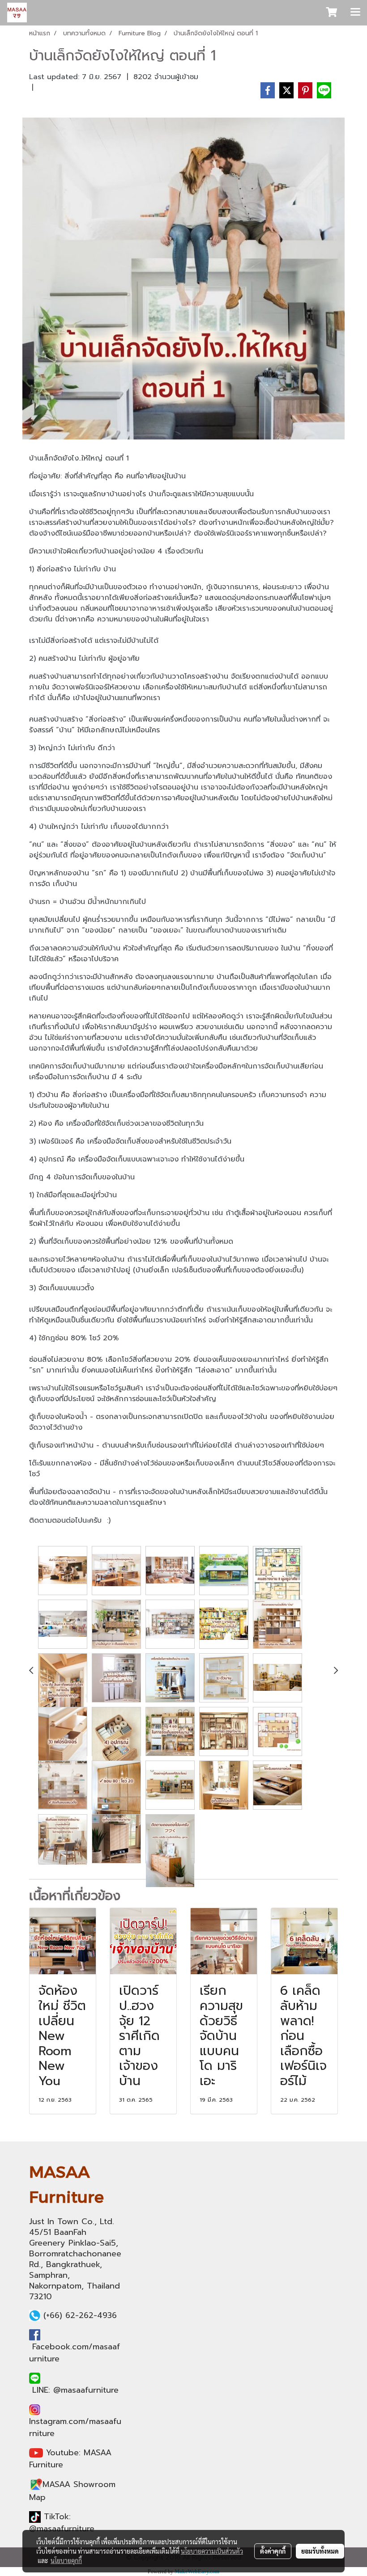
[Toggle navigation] (355, 13)
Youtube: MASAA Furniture (70, 2459)
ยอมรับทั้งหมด (320, 2551)
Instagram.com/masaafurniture (75, 2427)
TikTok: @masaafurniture (62, 2523)
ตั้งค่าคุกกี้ (273, 2551)
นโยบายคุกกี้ (66, 2560)
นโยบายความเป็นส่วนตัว (212, 2551)
